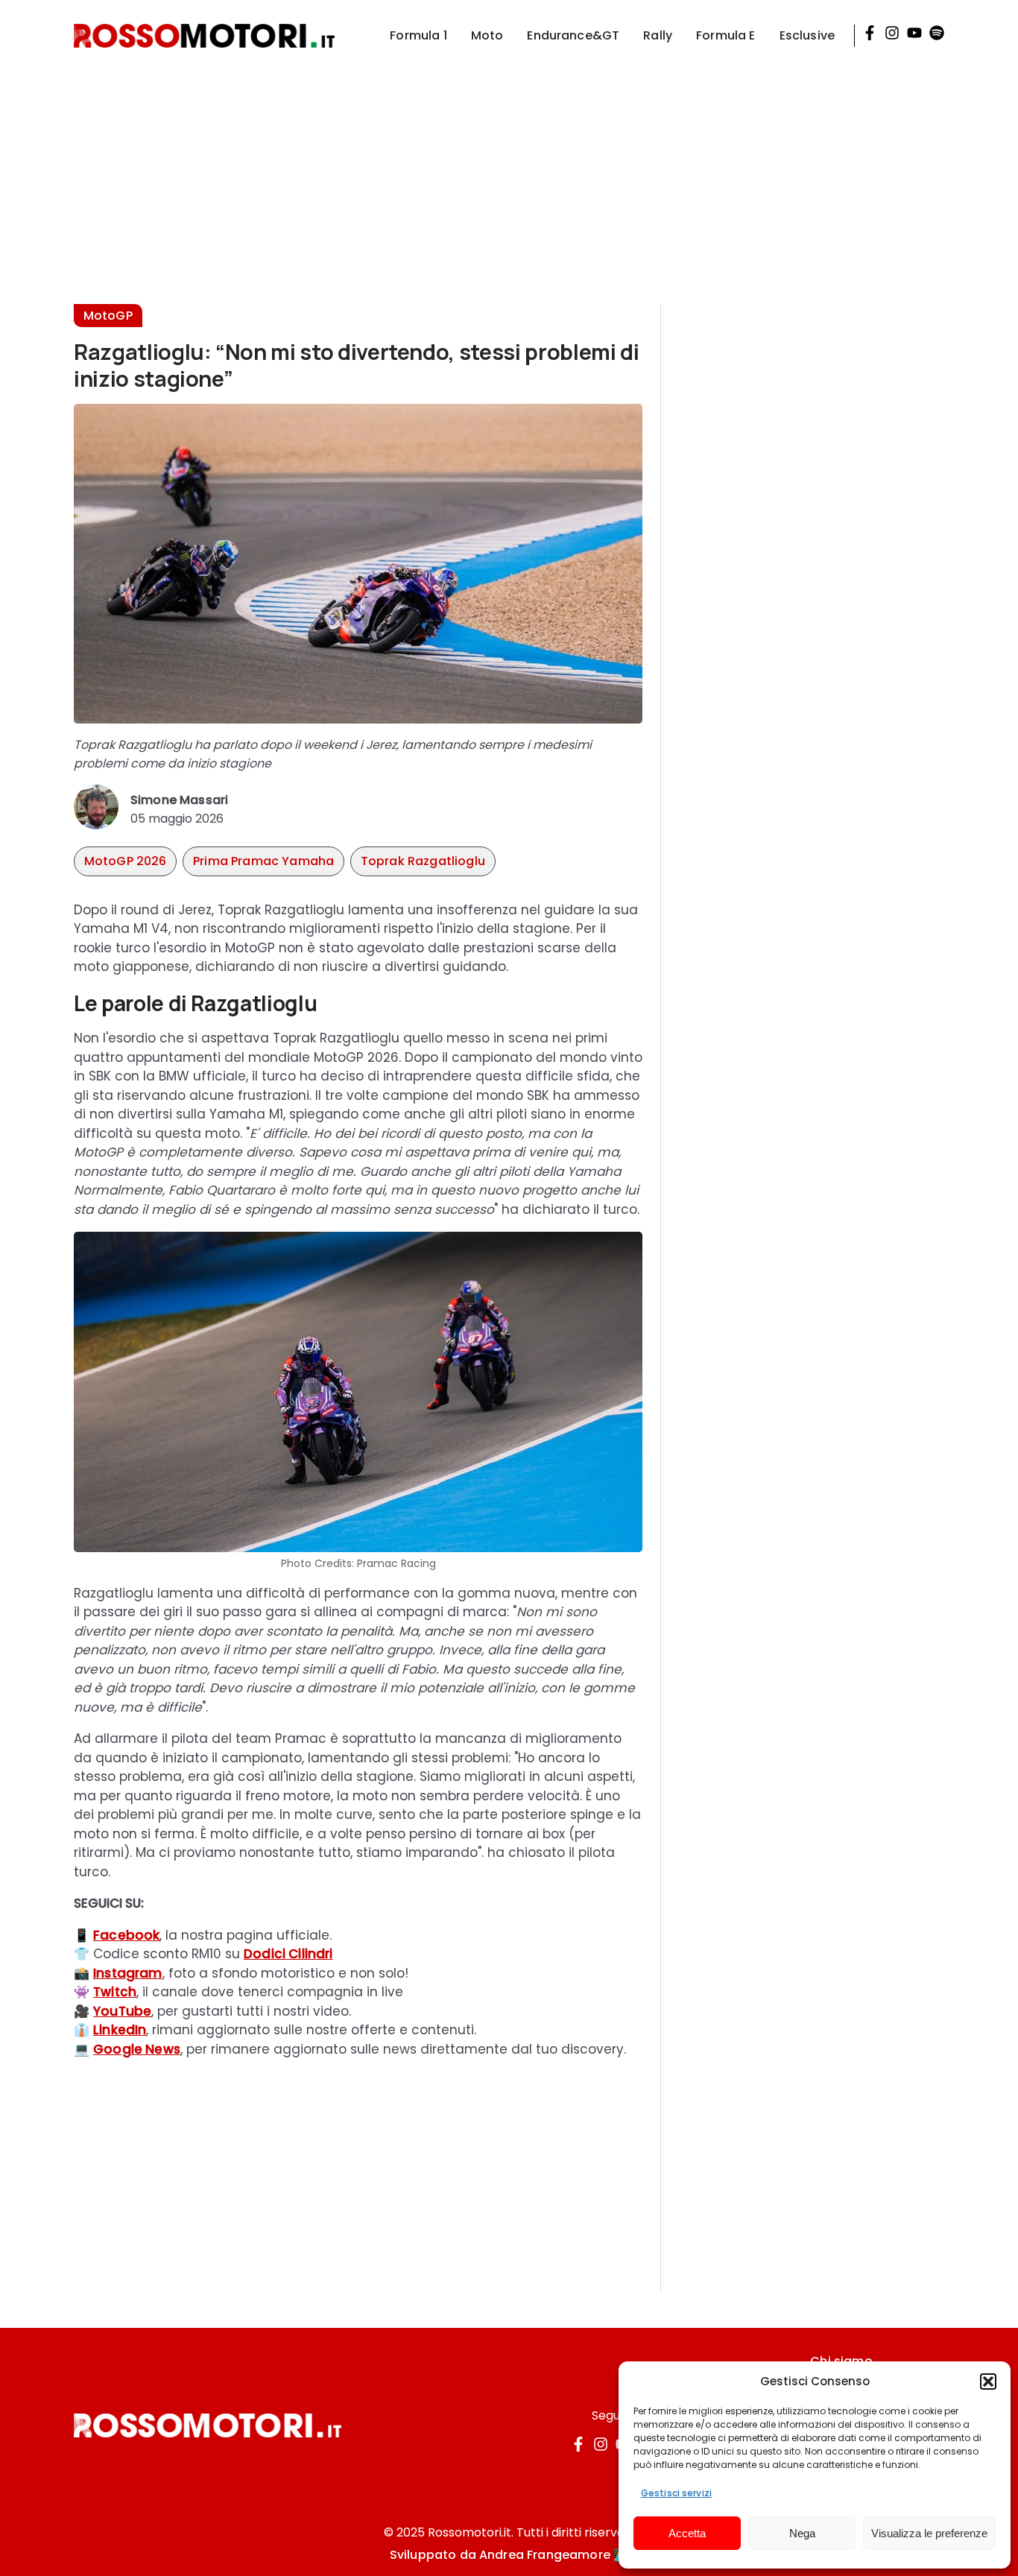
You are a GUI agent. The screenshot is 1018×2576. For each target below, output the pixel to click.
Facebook (126, 1935)
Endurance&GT (573, 35)
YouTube (122, 2011)
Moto (487, 35)
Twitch (115, 1992)
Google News (137, 2049)
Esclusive (807, 35)
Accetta (687, 2533)
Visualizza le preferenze (929, 2533)
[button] (988, 2382)
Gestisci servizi (676, 2493)
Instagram (128, 1973)
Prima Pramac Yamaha (263, 861)
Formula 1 (418, 35)
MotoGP (108, 316)
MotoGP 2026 (126, 861)
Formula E (725, 35)
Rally (658, 35)
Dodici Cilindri (288, 1954)
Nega (802, 2533)
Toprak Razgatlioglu (423, 861)
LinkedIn (120, 2030)
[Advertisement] (509, 176)
